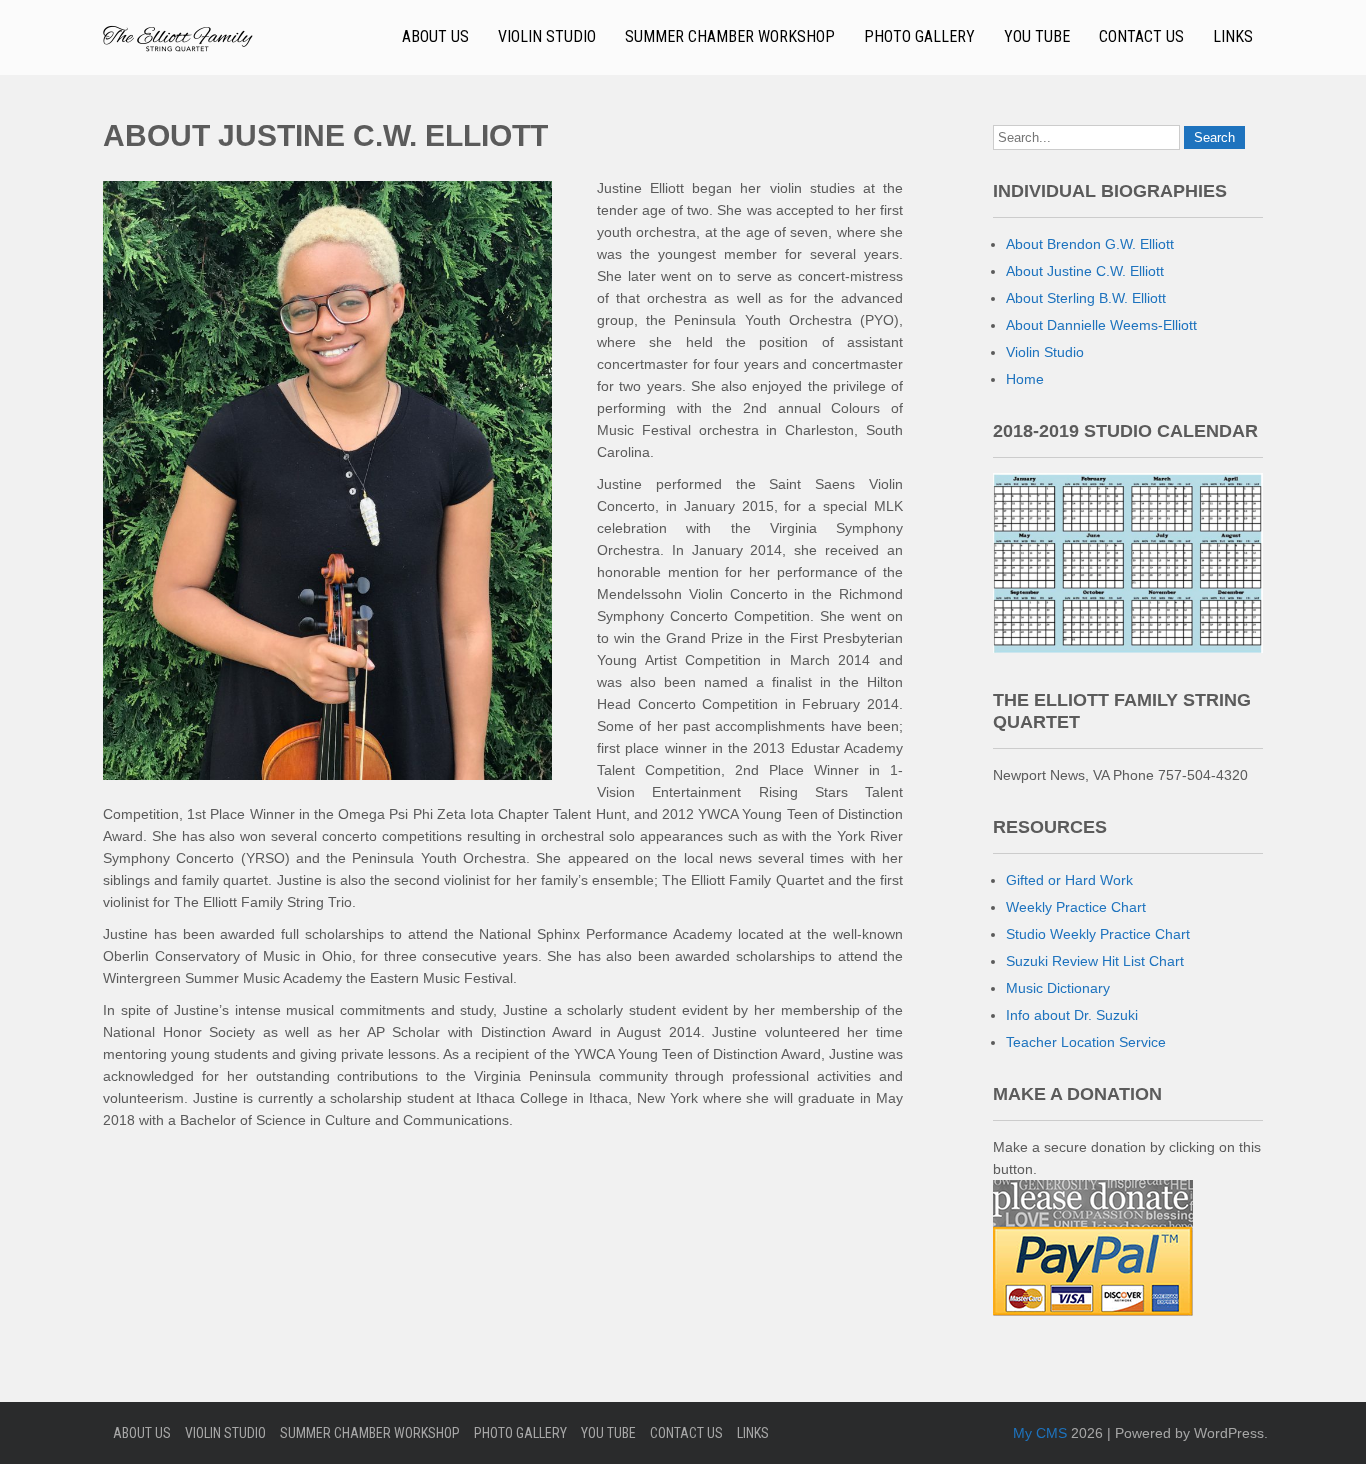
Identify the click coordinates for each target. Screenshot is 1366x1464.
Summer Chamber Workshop (730, 36)
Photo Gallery (919, 36)
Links (1233, 36)
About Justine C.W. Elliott (1085, 271)
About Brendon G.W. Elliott (1090, 244)
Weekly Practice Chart (1076, 907)
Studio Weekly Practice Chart (1098, 934)
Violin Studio (547, 36)
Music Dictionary (1058, 988)
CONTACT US (1141, 36)
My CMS (1040, 1433)
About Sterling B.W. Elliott (1086, 298)
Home (1025, 379)
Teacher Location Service (1086, 1042)
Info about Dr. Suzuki (1072, 1015)
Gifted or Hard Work (1069, 880)
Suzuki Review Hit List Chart (1095, 961)
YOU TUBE (1037, 36)
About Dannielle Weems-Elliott (1101, 325)
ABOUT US (435, 36)
